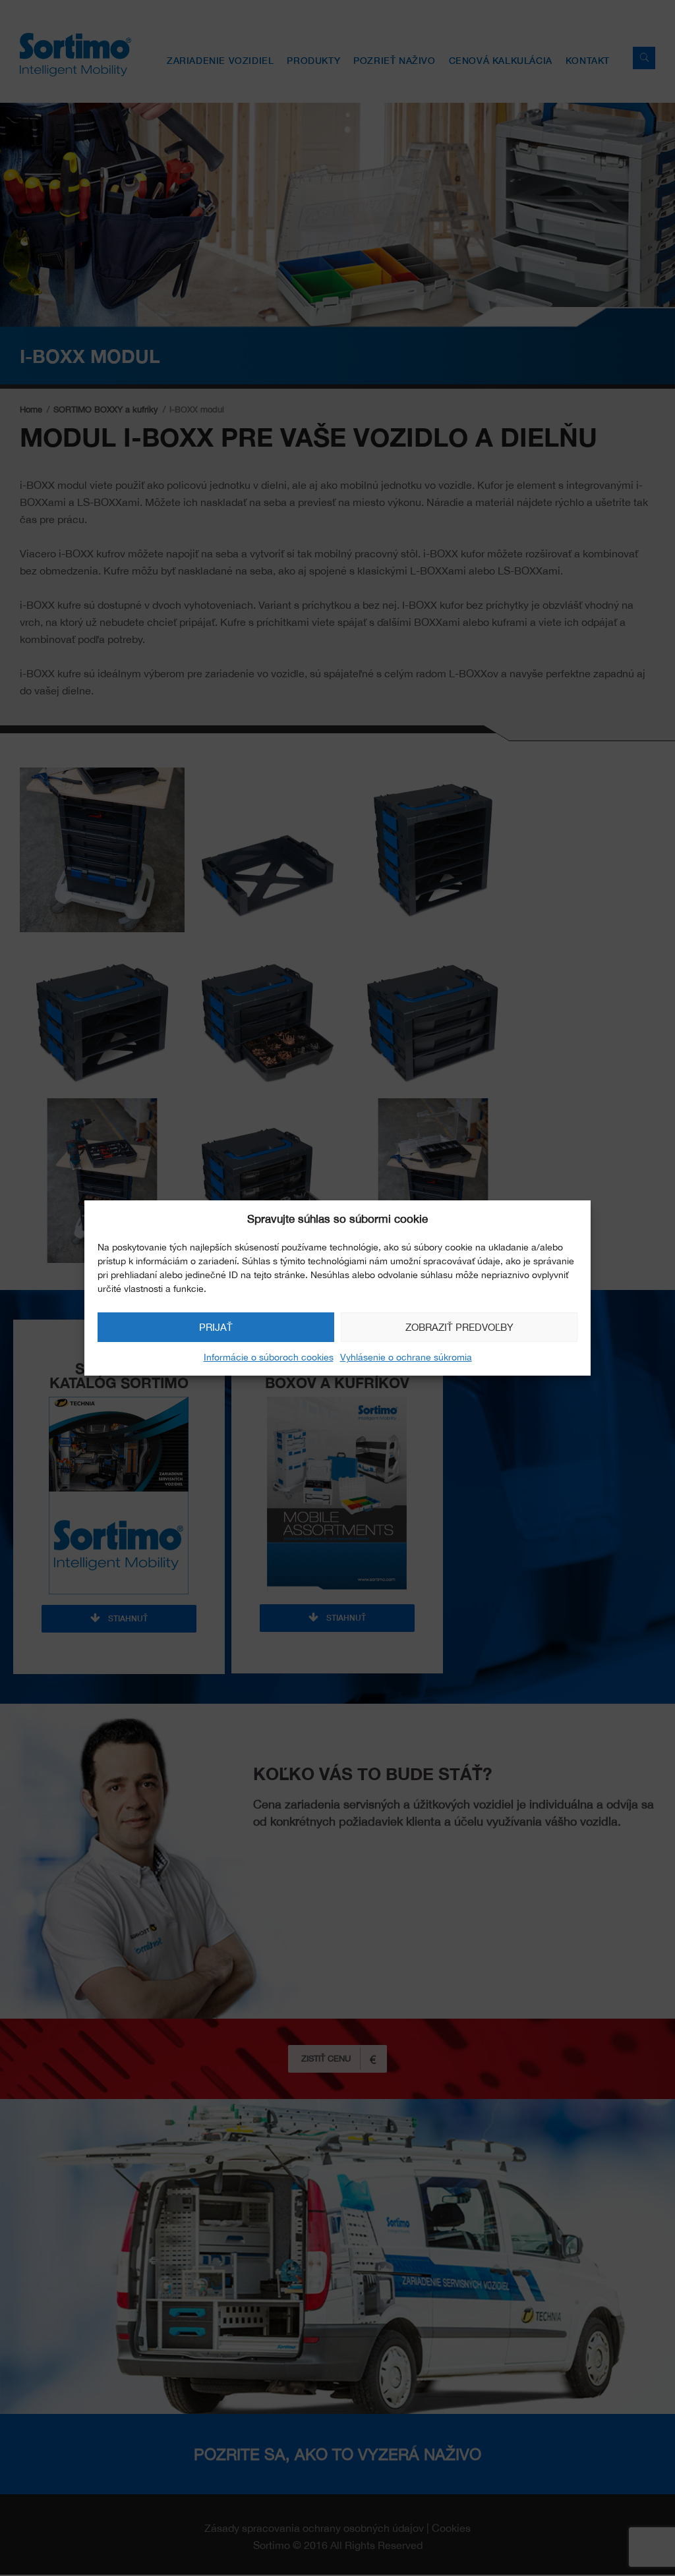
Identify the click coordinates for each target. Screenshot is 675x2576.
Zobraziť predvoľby (459, 1327)
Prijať (216, 1327)
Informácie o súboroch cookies (269, 1357)
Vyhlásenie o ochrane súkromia (406, 1357)
